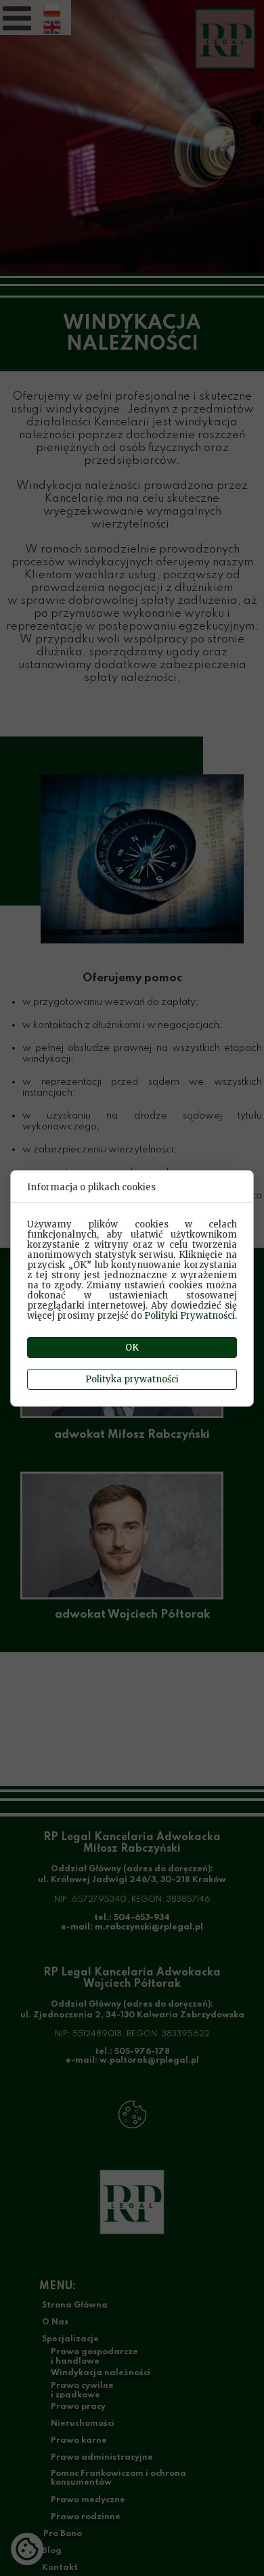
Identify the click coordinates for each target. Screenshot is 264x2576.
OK (132, 1348)
